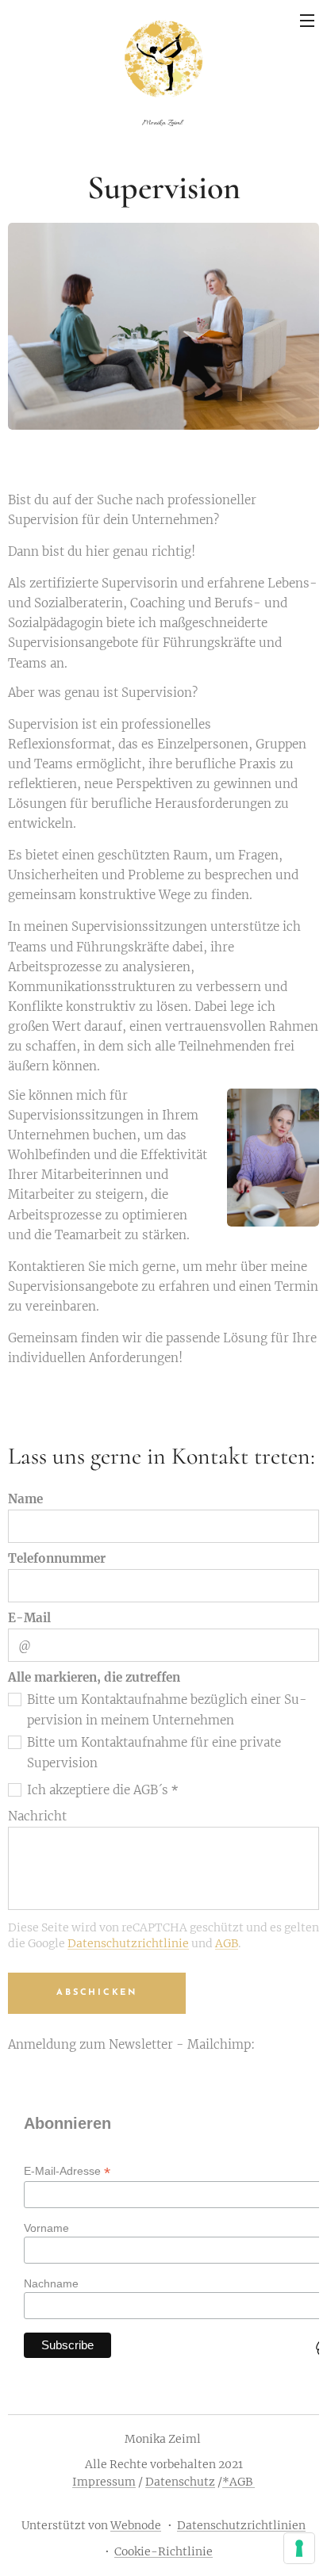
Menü (307, 20)
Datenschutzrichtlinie (128, 1943)
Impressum (104, 2482)
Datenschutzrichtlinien (241, 2525)
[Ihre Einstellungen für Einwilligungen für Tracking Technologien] (299, 2548)
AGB (227, 1943)
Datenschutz (180, 2482)
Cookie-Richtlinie (163, 2551)
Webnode (136, 2525)
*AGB (239, 2482)
